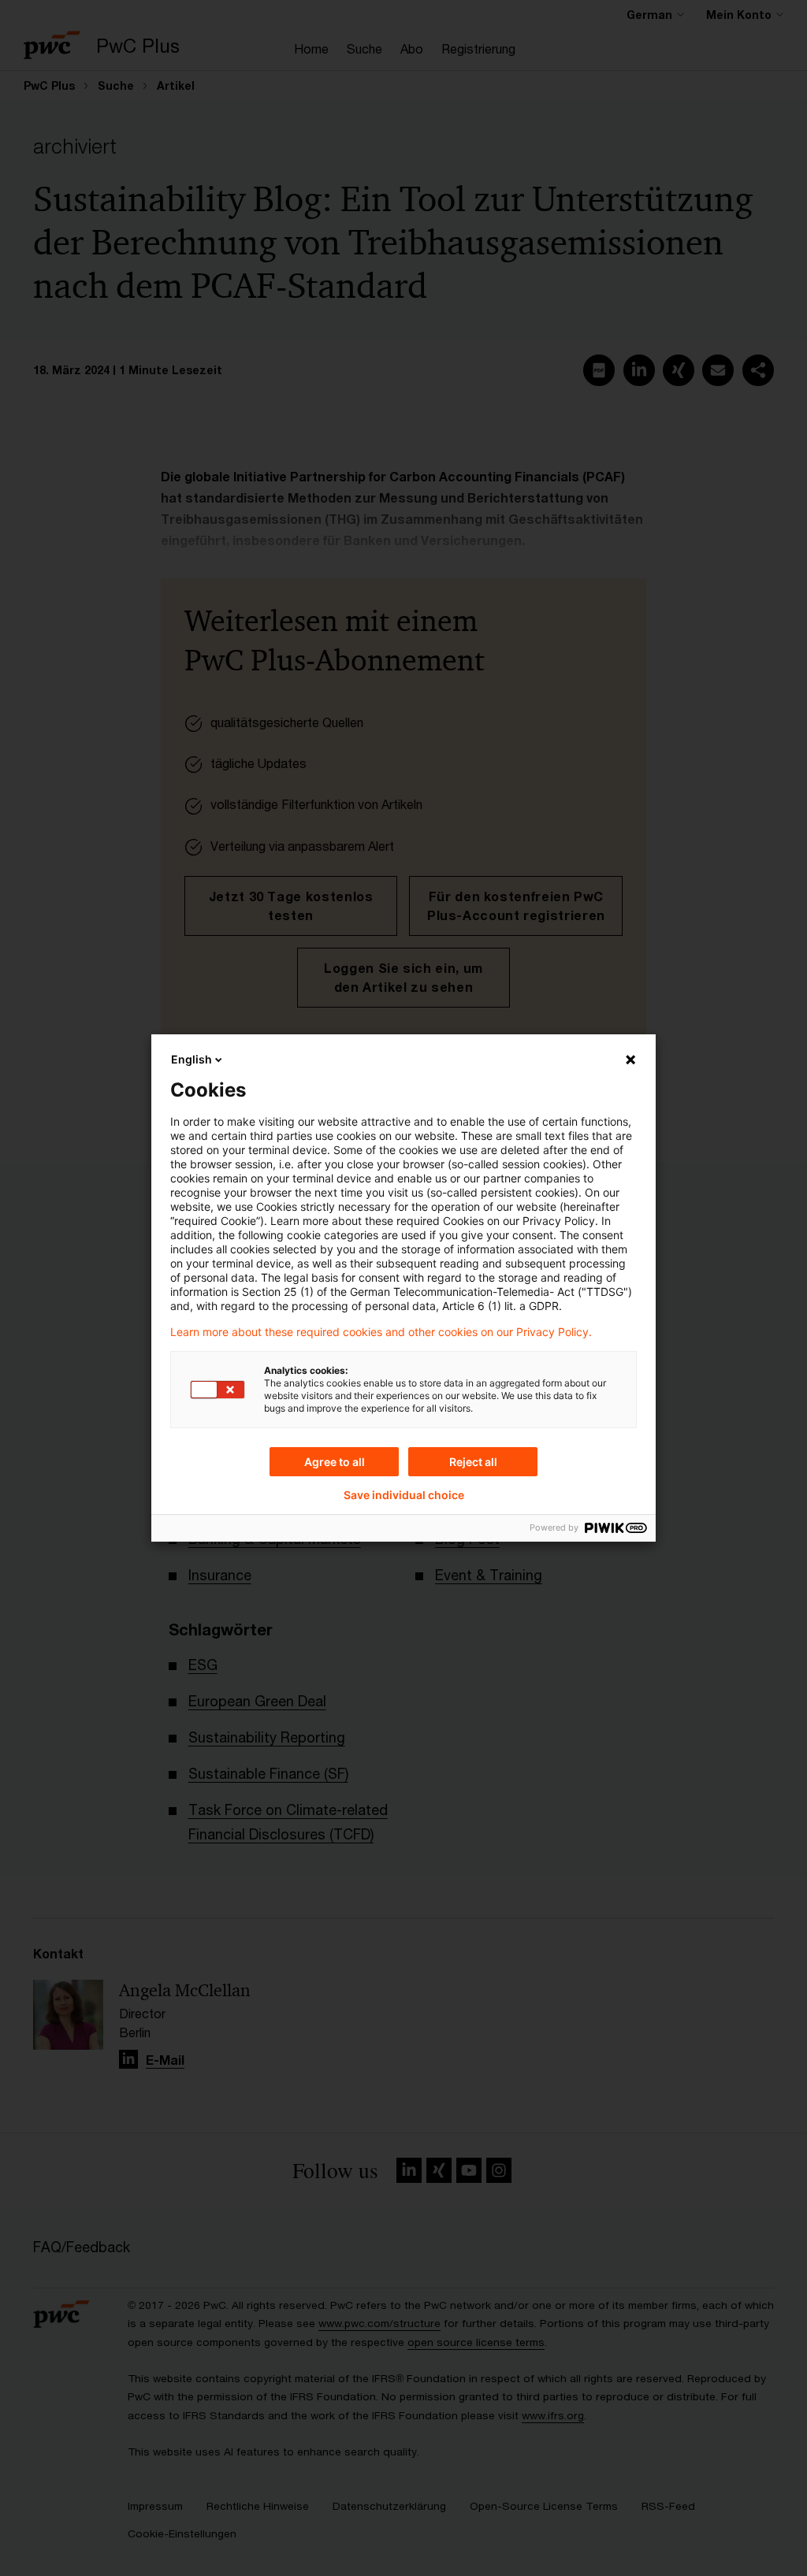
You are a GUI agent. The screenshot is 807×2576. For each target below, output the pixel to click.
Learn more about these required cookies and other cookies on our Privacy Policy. (381, 1332)
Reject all (473, 1462)
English (192, 1059)
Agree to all (335, 1462)
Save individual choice (404, 1495)
